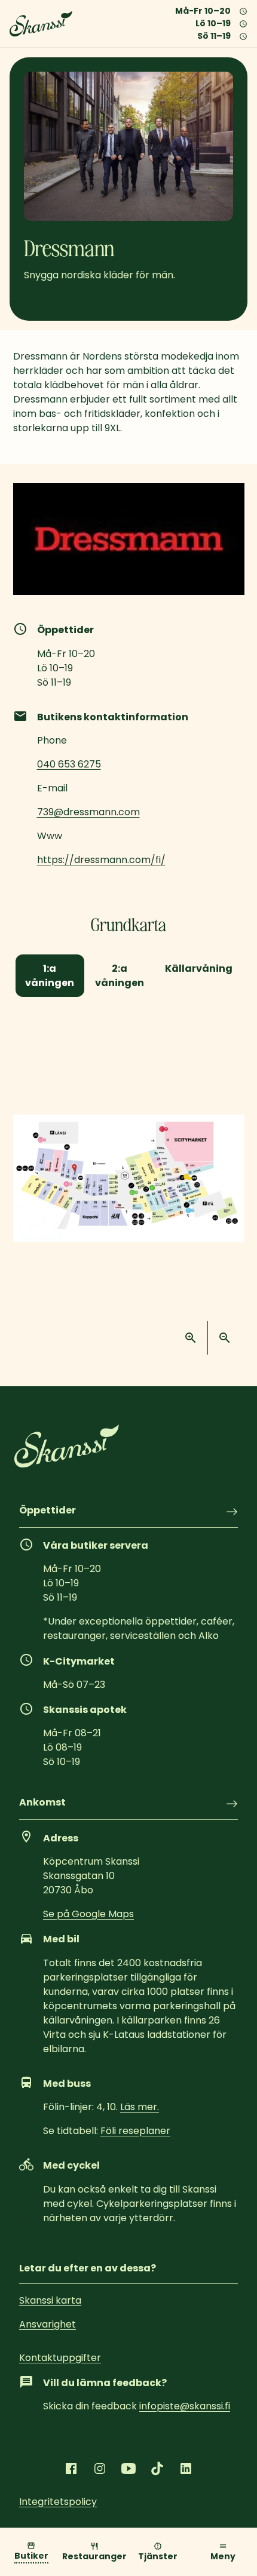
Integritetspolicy (58, 2502)
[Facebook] (71, 2468)
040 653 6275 (69, 764)
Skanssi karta (50, 2300)
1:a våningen (50, 975)
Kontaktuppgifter (60, 2358)
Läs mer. (140, 2107)
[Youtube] (128, 2468)
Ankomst (42, 1803)
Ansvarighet (48, 2324)
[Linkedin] (186, 2468)
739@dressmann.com (88, 812)
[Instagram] (100, 2468)
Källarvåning (199, 968)
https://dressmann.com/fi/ (101, 860)
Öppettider (48, 1511)
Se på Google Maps (88, 1914)
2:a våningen (120, 975)
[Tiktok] (157, 2468)
